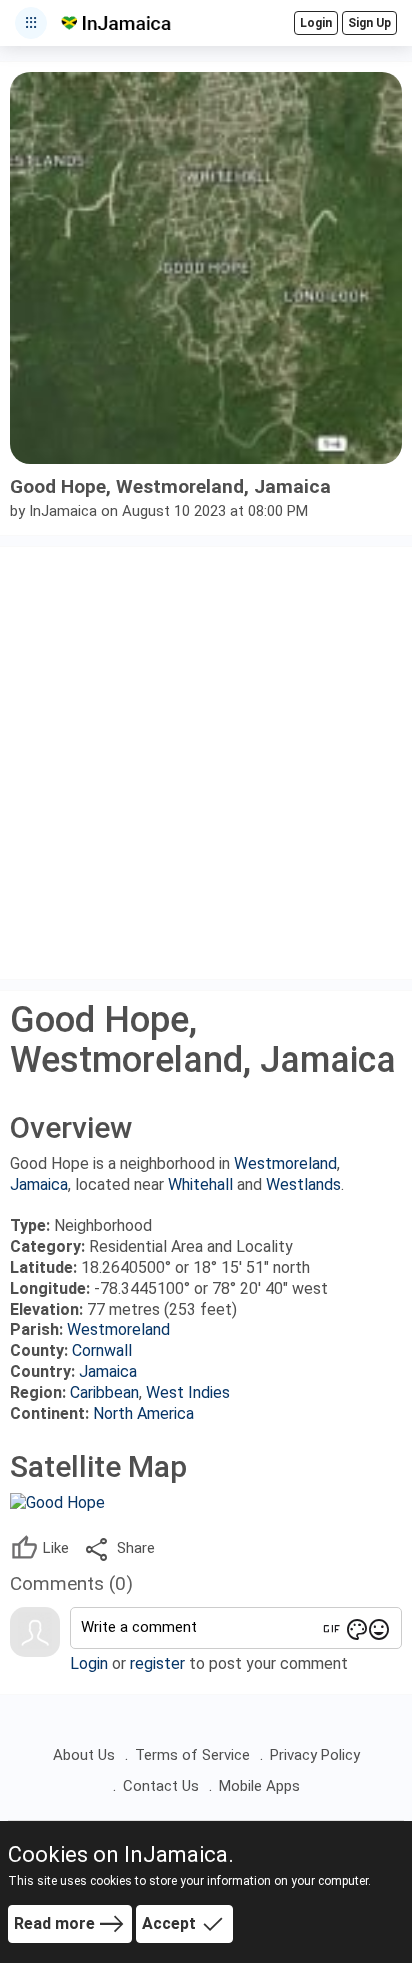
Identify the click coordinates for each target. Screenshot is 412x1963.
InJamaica (63, 511)
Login (89, 1663)
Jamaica (39, 1184)
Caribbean (104, 1392)
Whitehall (200, 1184)
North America (143, 1413)
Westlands (303, 1184)
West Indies (188, 1392)
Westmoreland (285, 1163)
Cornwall (102, 1350)
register (157, 1663)
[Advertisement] (206, 763)
